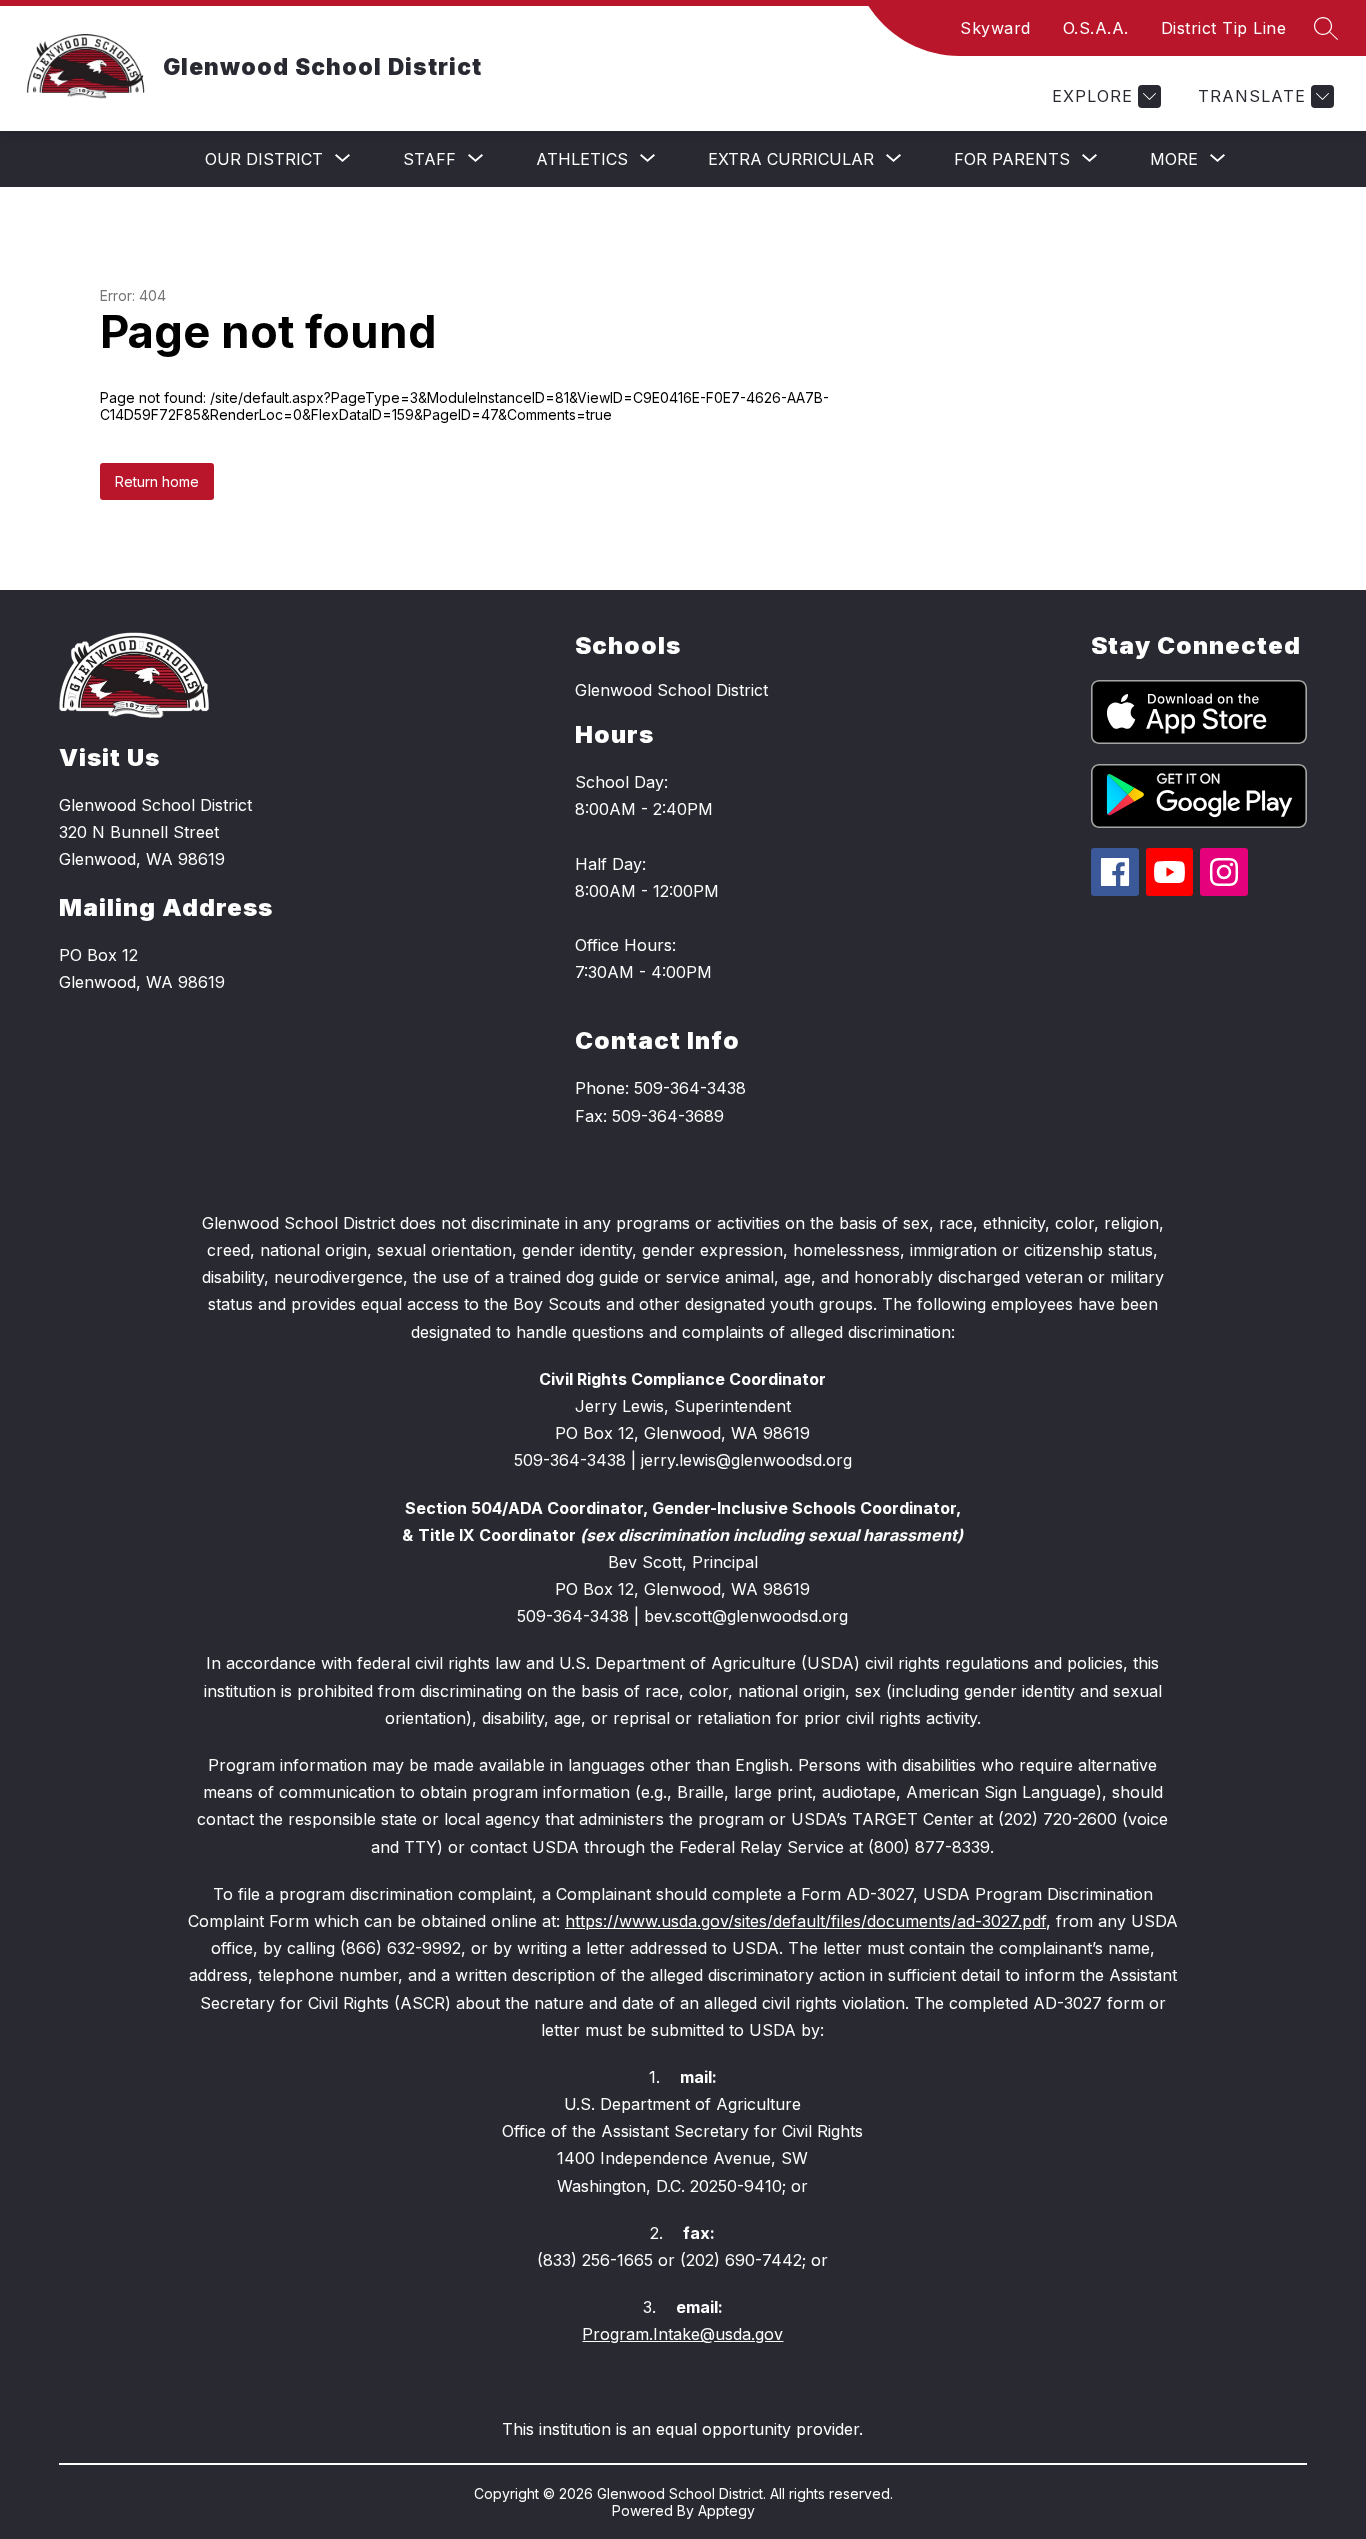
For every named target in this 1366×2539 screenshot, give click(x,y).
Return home (157, 481)
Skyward (995, 28)
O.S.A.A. (1096, 28)
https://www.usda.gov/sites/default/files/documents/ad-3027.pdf (805, 1921)
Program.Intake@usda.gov (682, 2334)
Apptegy (726, 2510)
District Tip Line (1224, 28)
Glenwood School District (671, 690)
